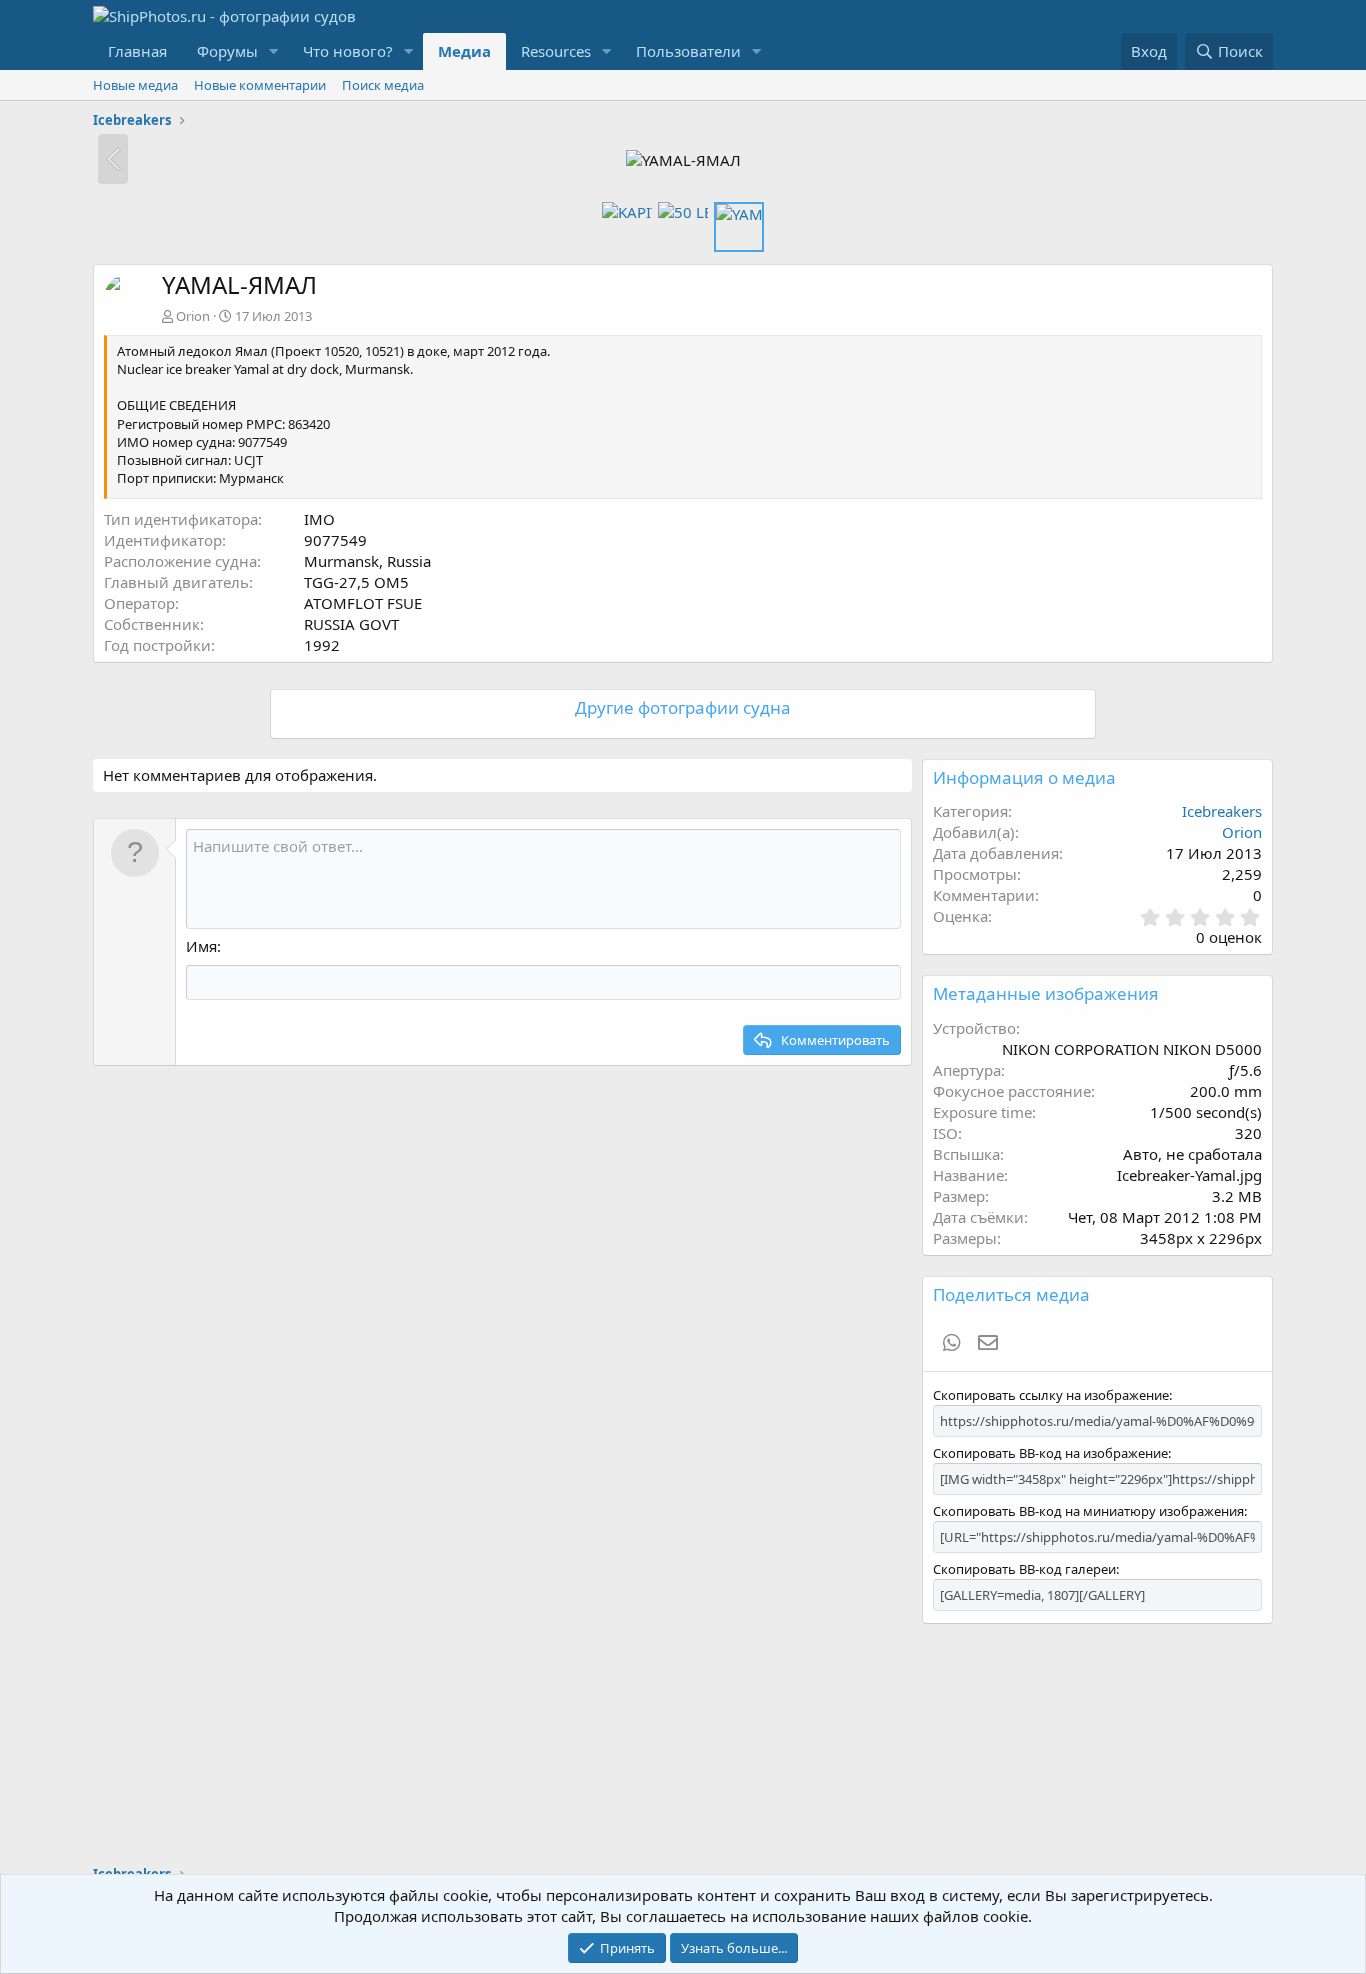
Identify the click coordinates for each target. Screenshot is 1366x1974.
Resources (556, 51)
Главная (137, 51)
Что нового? (348, 51)
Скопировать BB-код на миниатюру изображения (1088, 1511)
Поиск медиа (383, 85)
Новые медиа (135, 85)
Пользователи (688, 51)
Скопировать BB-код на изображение (1050, 1453)
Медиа (464, 51)
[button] (274, 51)
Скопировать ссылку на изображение (1051, 1395)
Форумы (227, 51)
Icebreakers (1222, 811)
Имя (201, 946)
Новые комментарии (260, 85)
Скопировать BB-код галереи (1024, 1569)
